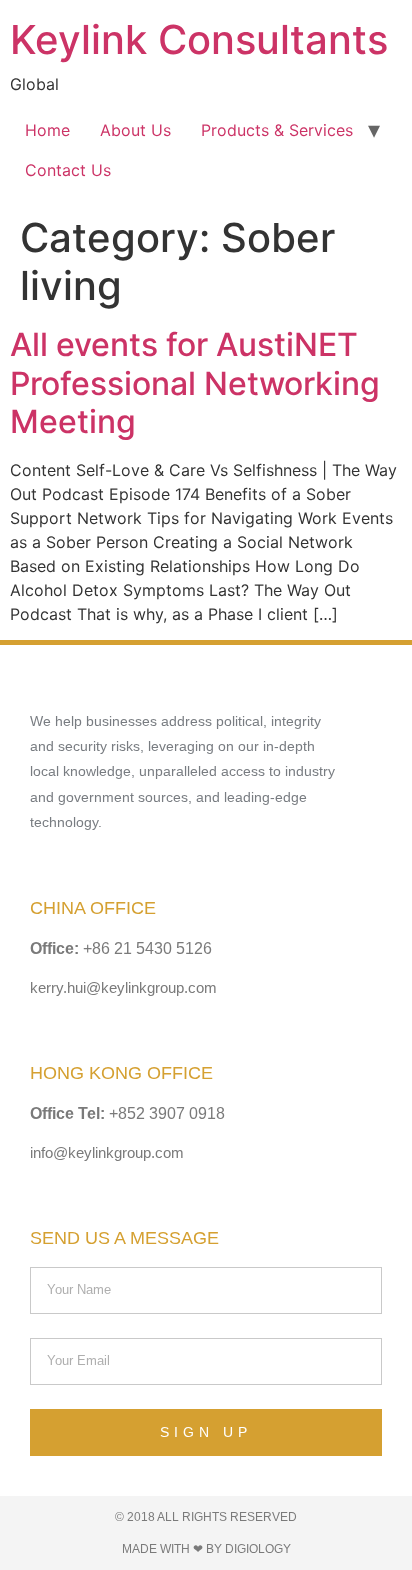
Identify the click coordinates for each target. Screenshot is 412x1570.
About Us (135, 130)
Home (47, 130)
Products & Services (277, 130)
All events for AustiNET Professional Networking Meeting (195, 383)
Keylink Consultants (199, 39)
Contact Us (68, 170)
